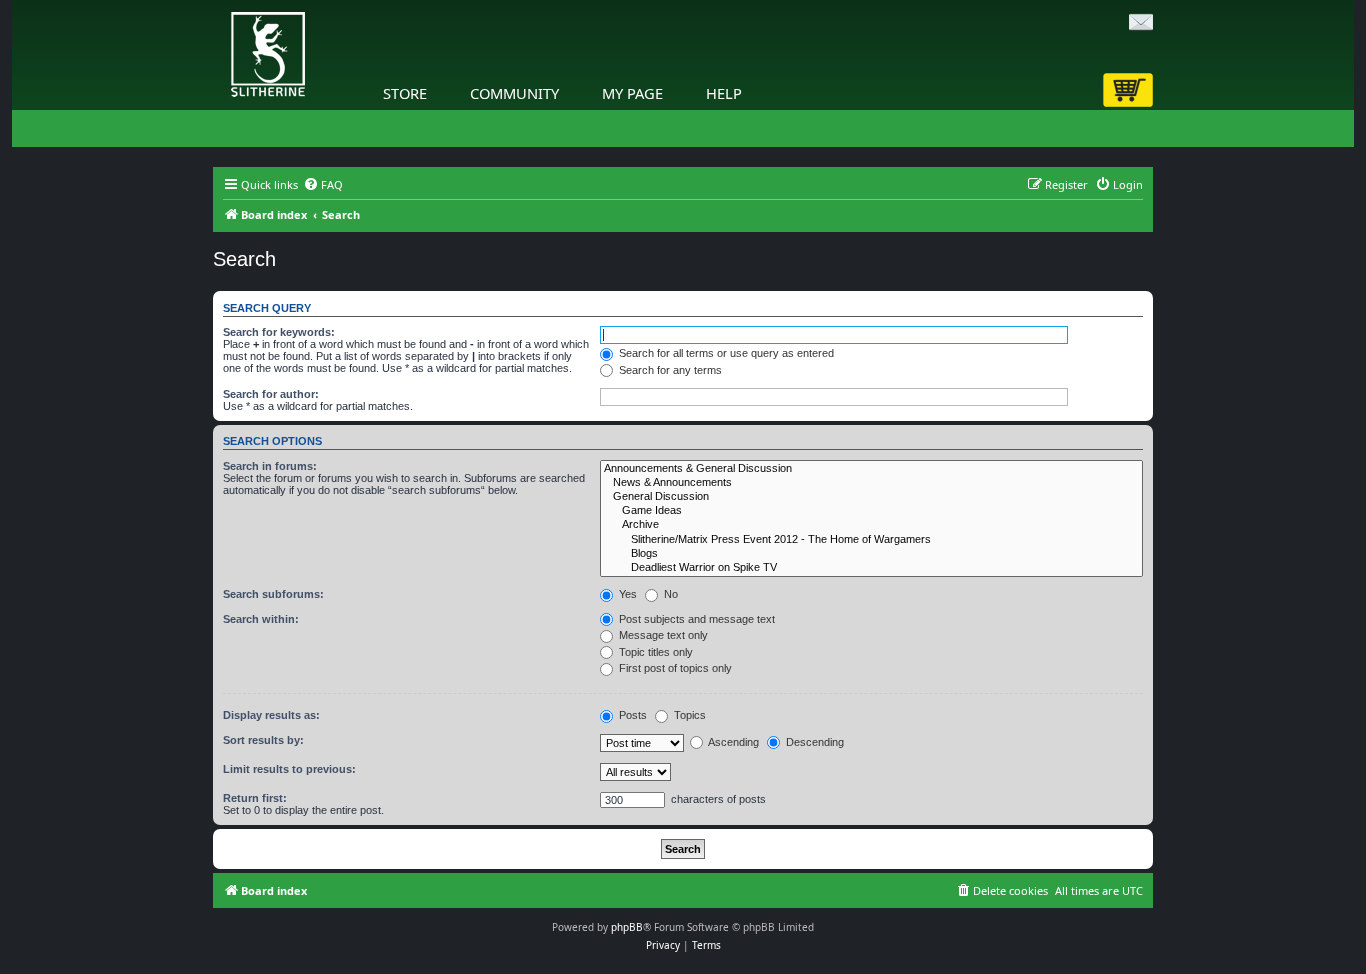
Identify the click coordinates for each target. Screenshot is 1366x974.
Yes (626, 594)
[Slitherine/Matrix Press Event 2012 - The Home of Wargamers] (871, 540)
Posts (631, 715)
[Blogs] (871, 554)
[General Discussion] (871, 497)
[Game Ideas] (871, 511)
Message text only (662, 635)
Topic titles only (654, 652)
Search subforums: (273, 594)
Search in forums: (270, 466)
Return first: (255, 798)
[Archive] (871, 525)
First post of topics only (674, 668)
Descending (813, 742)
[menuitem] (323, 185)
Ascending (732, 742)
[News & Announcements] (871, 483)
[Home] (218, 5)
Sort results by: (263, 740)
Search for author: (271, 394)
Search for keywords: (279, 332)
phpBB (627, 927)
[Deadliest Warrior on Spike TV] (871, 568)
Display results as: (271, 715)
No (669, 594)
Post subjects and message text (695, 619)
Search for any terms (669, 370)
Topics (688, 715)
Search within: (261, 619)
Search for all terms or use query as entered (725, 353)
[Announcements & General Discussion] (871, 469)
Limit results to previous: (289, 769)
